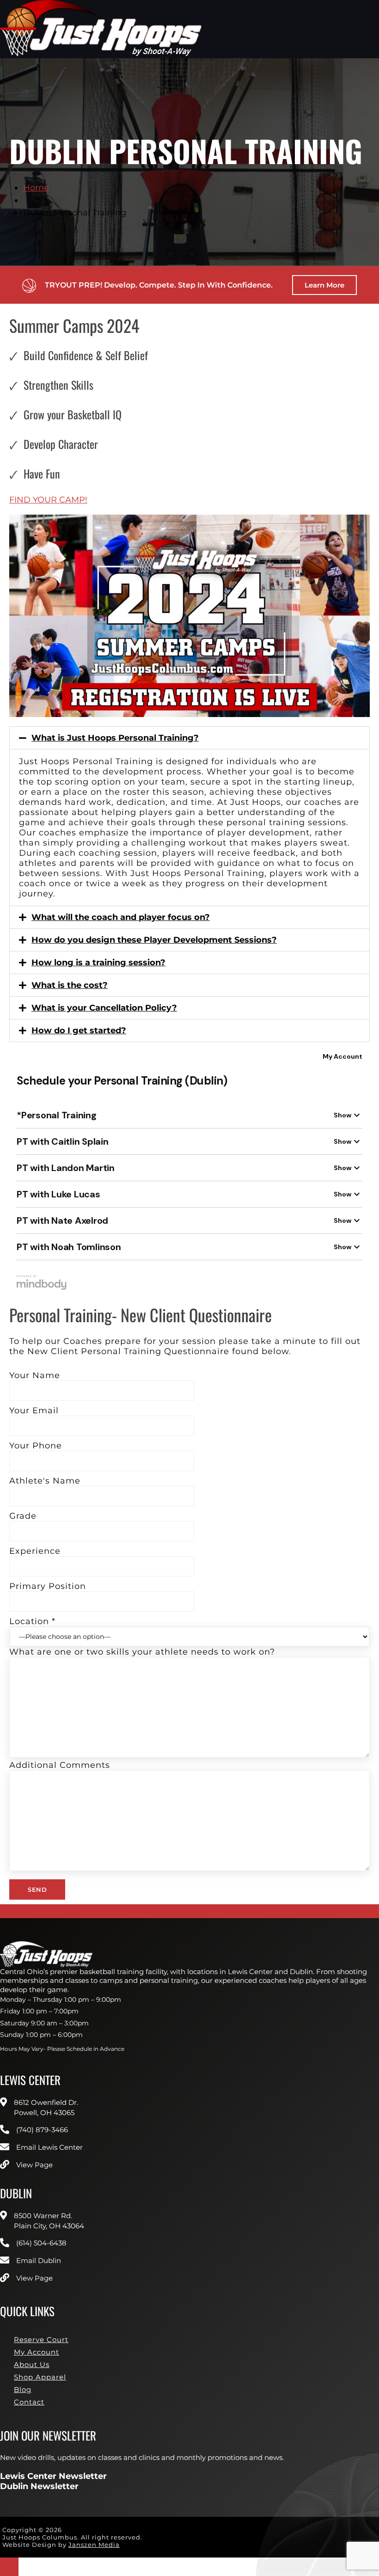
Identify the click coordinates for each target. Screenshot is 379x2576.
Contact (29, 2402)
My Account (37, 2352)
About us (32, 2364)
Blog (23, 2389)
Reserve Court (41, 2340)
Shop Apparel (40, 2377)
